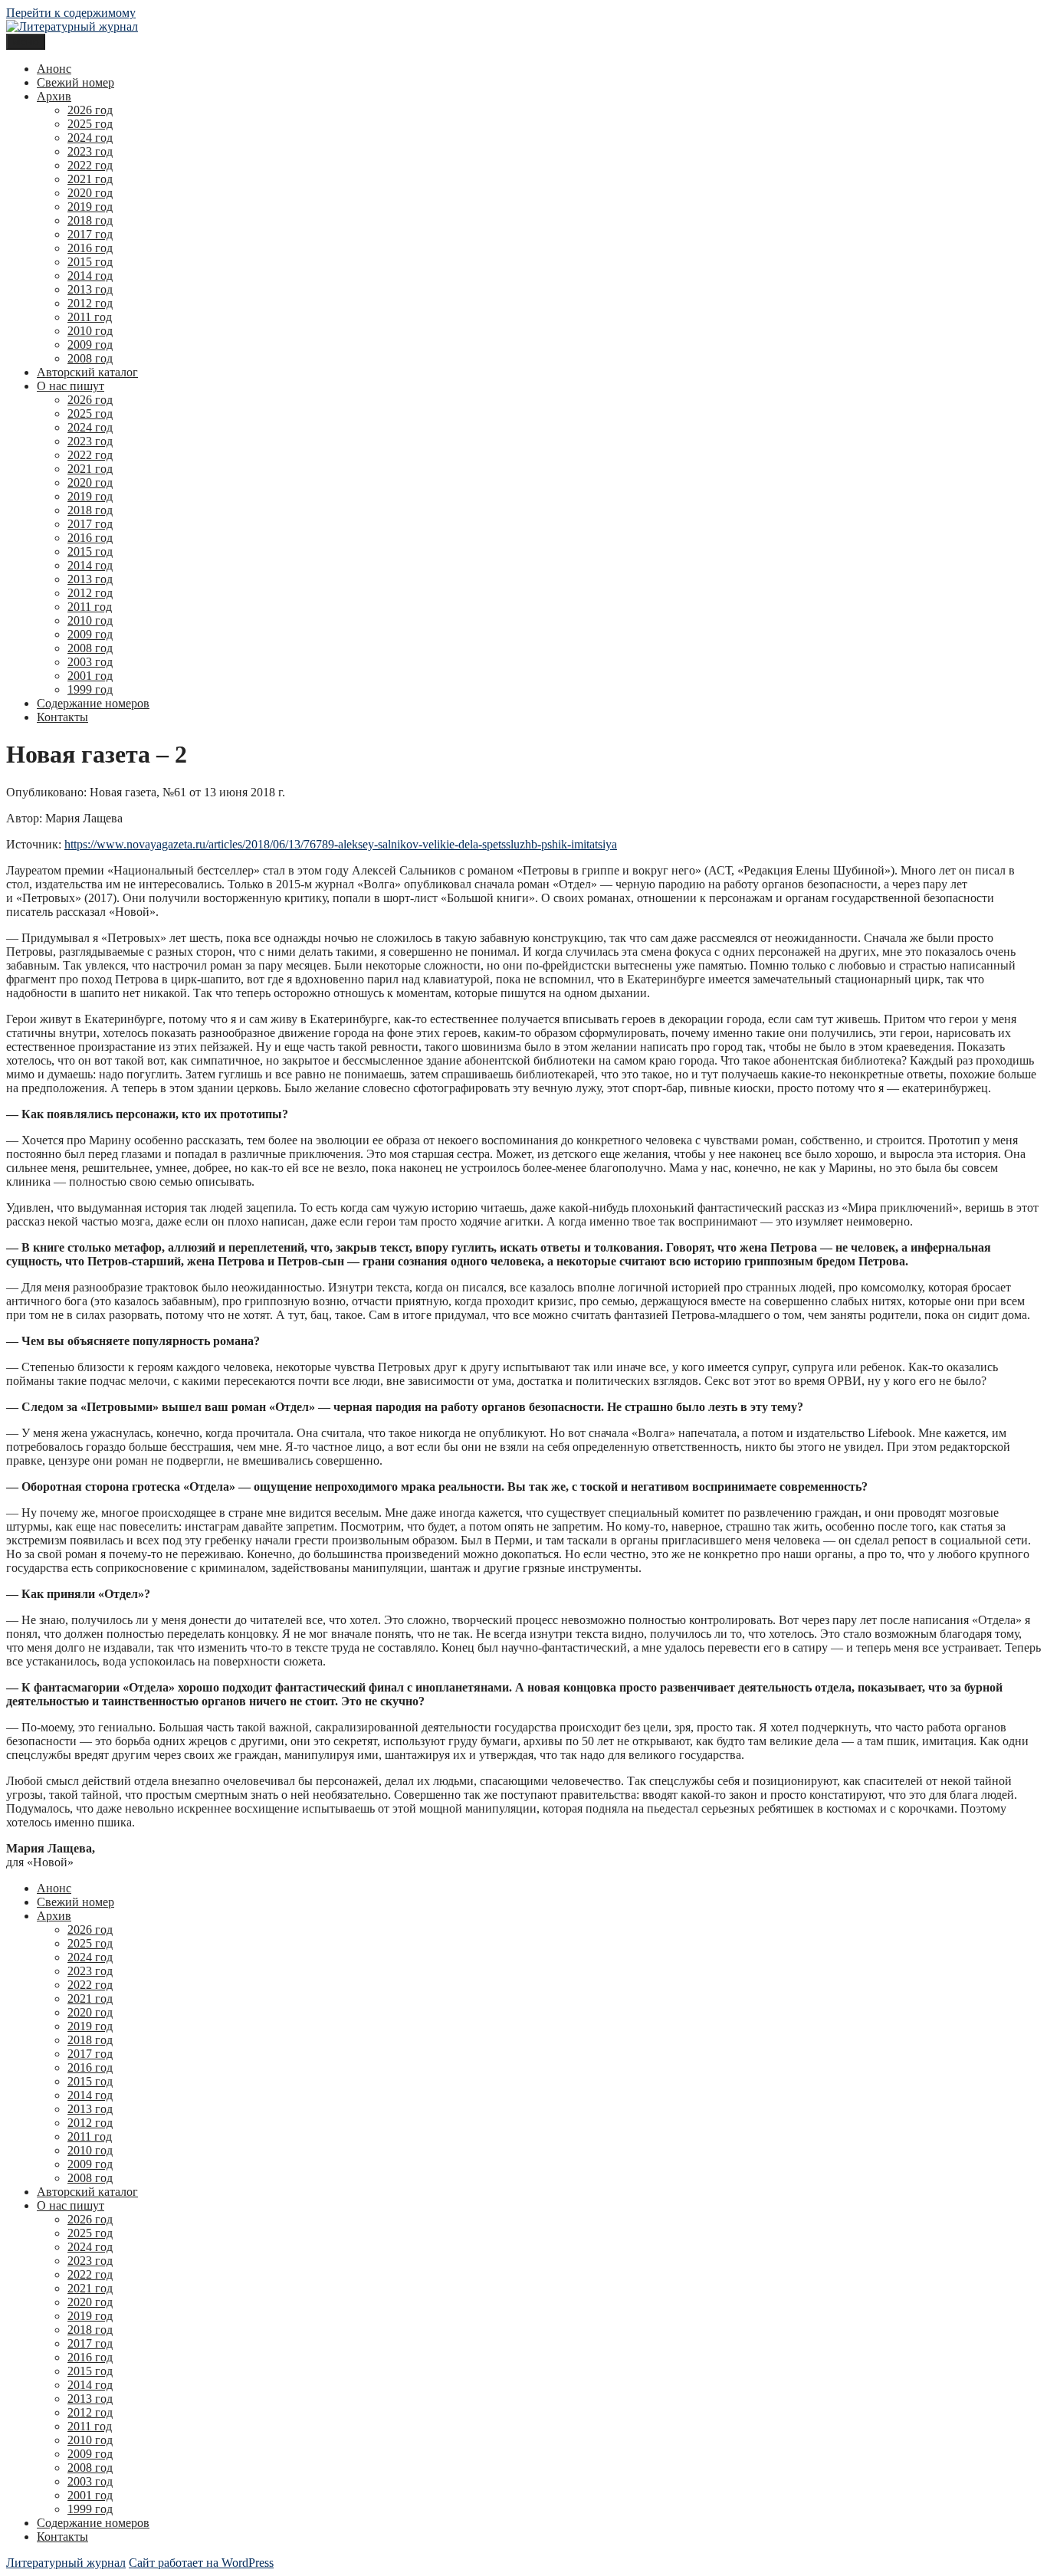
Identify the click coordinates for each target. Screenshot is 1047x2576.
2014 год (90, 276)
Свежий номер (75, 82)
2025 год (90, 124)
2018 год (90, 220)
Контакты (62, 717)
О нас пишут (71, 386)
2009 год (90, 345)
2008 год (90, 358)
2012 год (90, 303)
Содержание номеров (93, 703)
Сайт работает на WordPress (201, 2563)
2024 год (90, 138)
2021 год (90, 179)
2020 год (90, 193)
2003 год (90, 662)
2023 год (90, 151)
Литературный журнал (66, 2563)
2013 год (90, 289)
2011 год (90, 317)
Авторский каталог (87, 372)
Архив (54, 96)
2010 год (90, 331)
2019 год (90, 207)
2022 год (90, 165)
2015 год (90, 262)
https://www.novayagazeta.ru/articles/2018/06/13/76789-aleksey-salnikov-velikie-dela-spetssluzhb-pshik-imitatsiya (341, 844)
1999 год (90, 689)
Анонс (54, 69)
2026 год (90, 110)
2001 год (90, 676)
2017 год (90, 234)
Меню (26, 42)
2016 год (90, 248)
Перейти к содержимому (71, 13)
